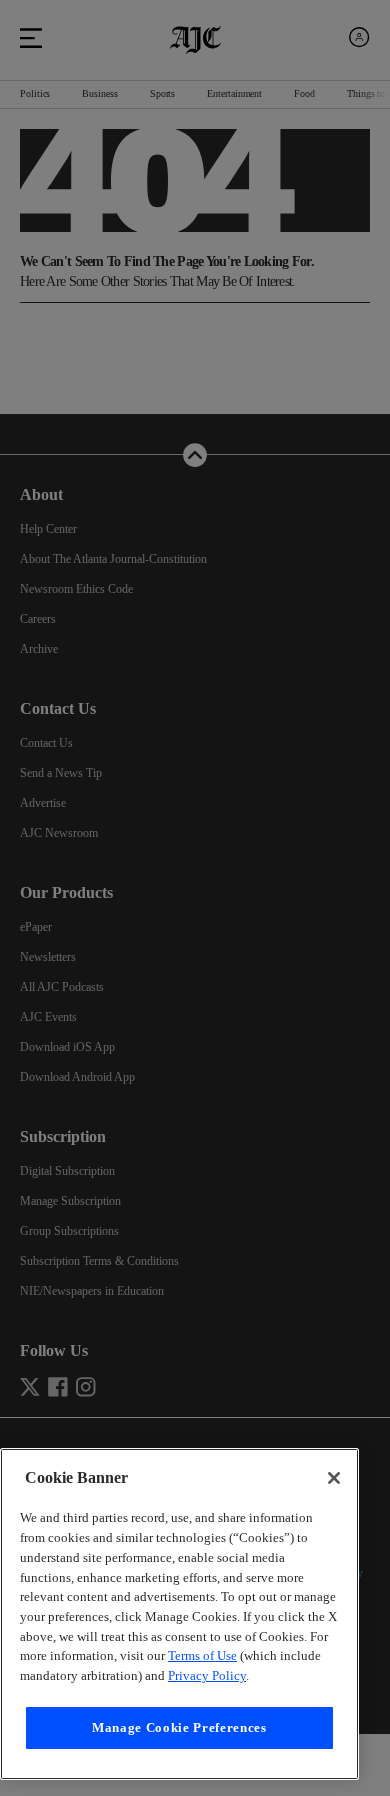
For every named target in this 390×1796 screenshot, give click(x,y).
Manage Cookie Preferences (179, 1727)
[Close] (334, 1439)
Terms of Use (198, 1655)
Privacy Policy (237, 1675)
